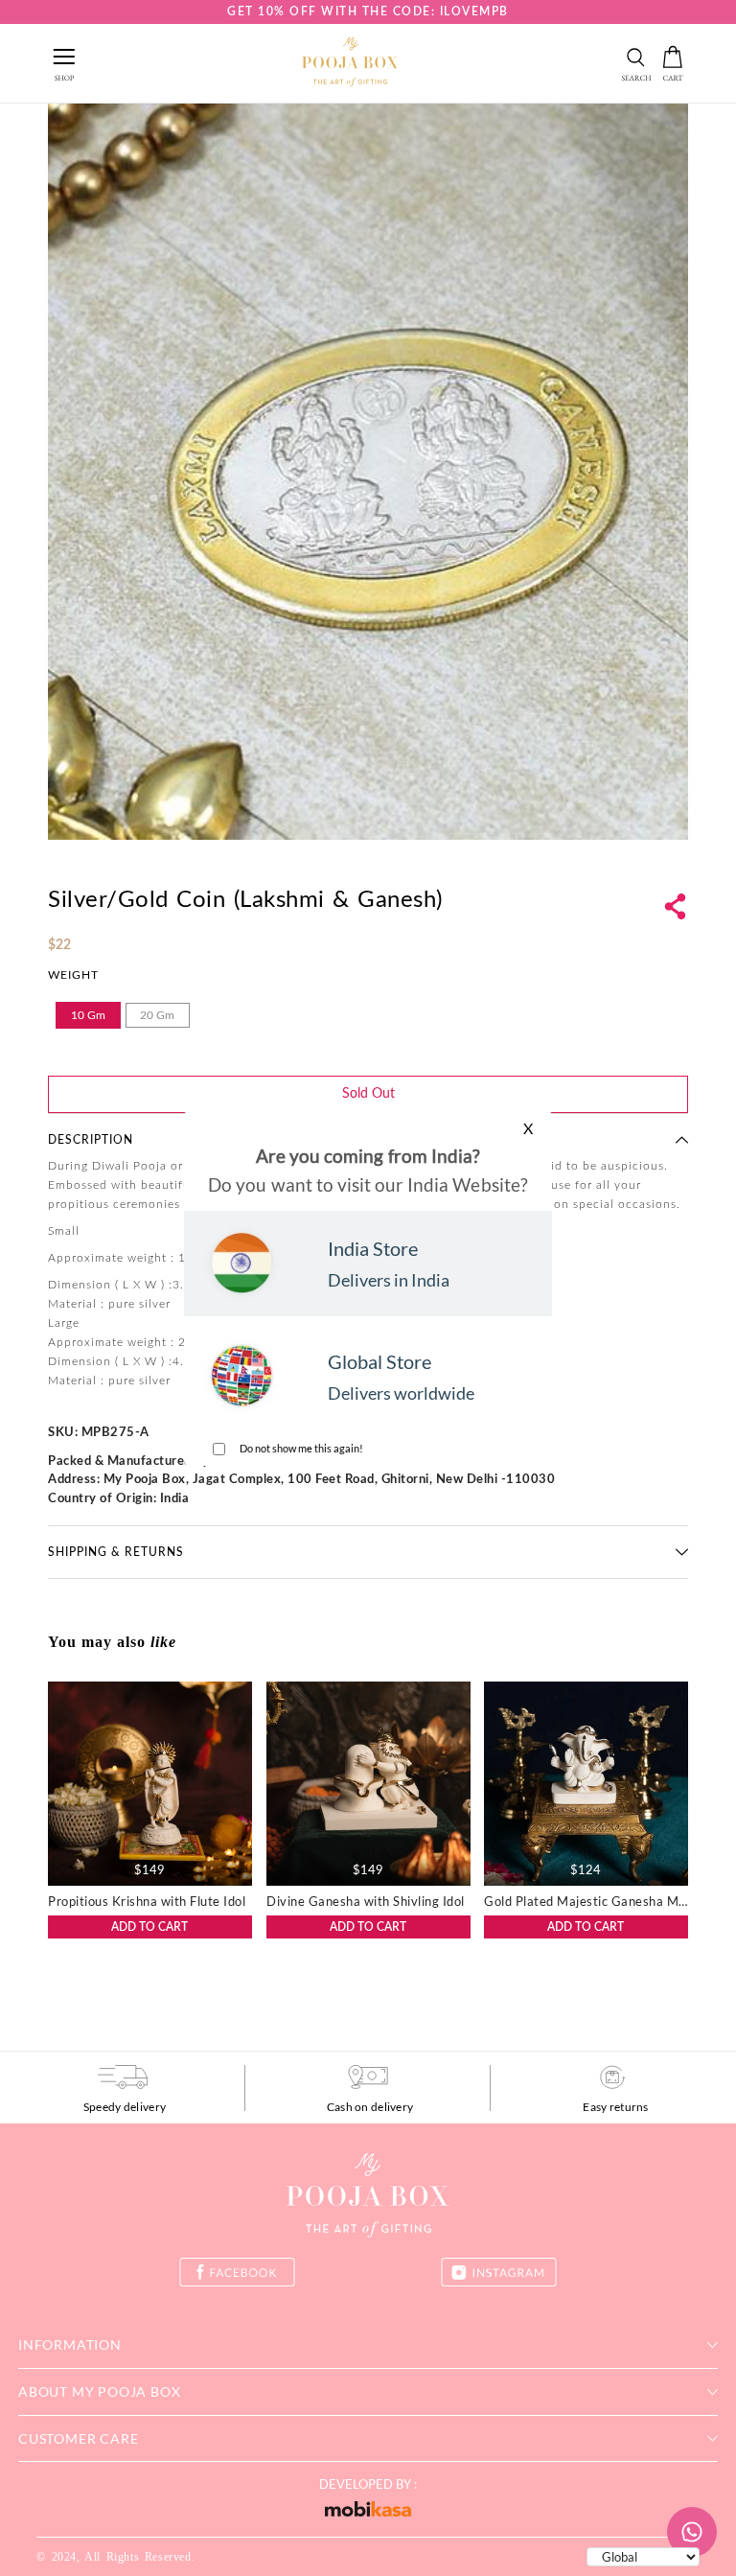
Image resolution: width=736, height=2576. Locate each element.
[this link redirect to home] (350, 63)
